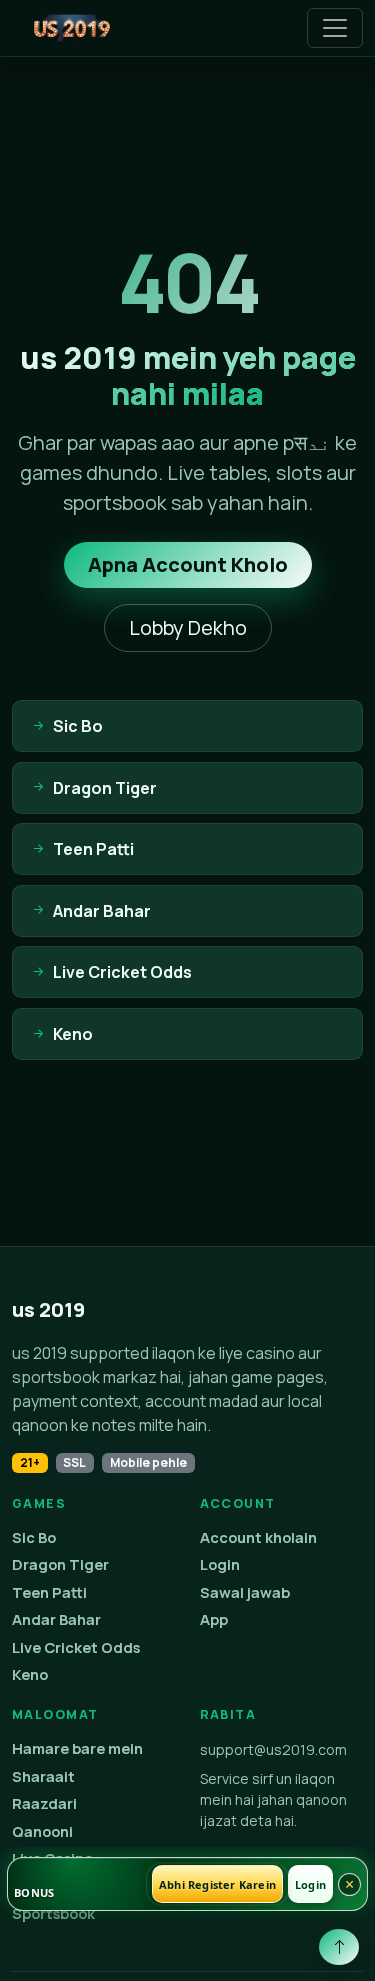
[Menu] (335, 28)
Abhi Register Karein (217, 1884)
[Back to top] (339, 1947)
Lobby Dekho (188, 627)
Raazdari (44, 1803)
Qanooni (42, 1831)
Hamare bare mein (77, 1748)
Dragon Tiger (60, 1564)
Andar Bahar (56, 1619)
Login (220, 1564)
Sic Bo (34, 1537)
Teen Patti (49, 1592)
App (214, 1619)
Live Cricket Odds (76, 1647)
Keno (30, 1674)
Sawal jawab (245, 1592)
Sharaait (43, 1776)
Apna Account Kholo (188, 564)
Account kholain (258, 1537)
